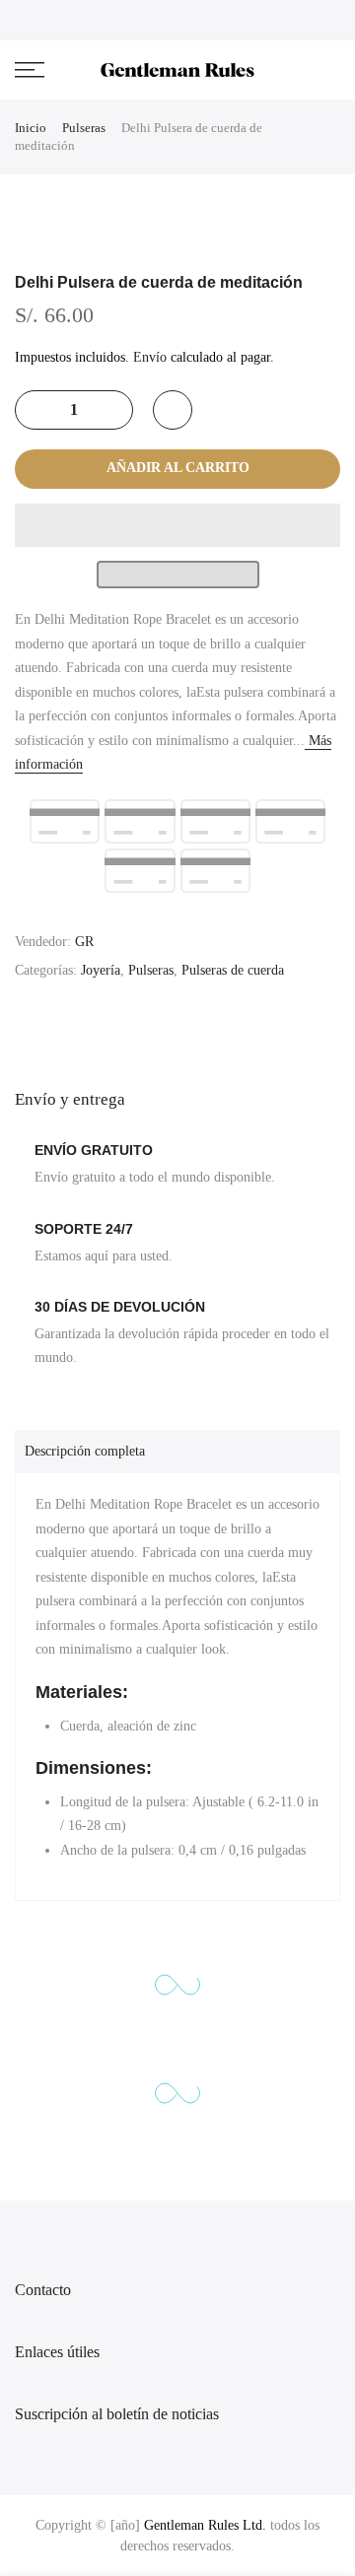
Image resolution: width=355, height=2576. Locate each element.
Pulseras (84, 128)
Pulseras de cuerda (233, 970)
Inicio (31, 128)
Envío (150, 357)
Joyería (101, 970)
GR (84, 942)
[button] (177, 525)
